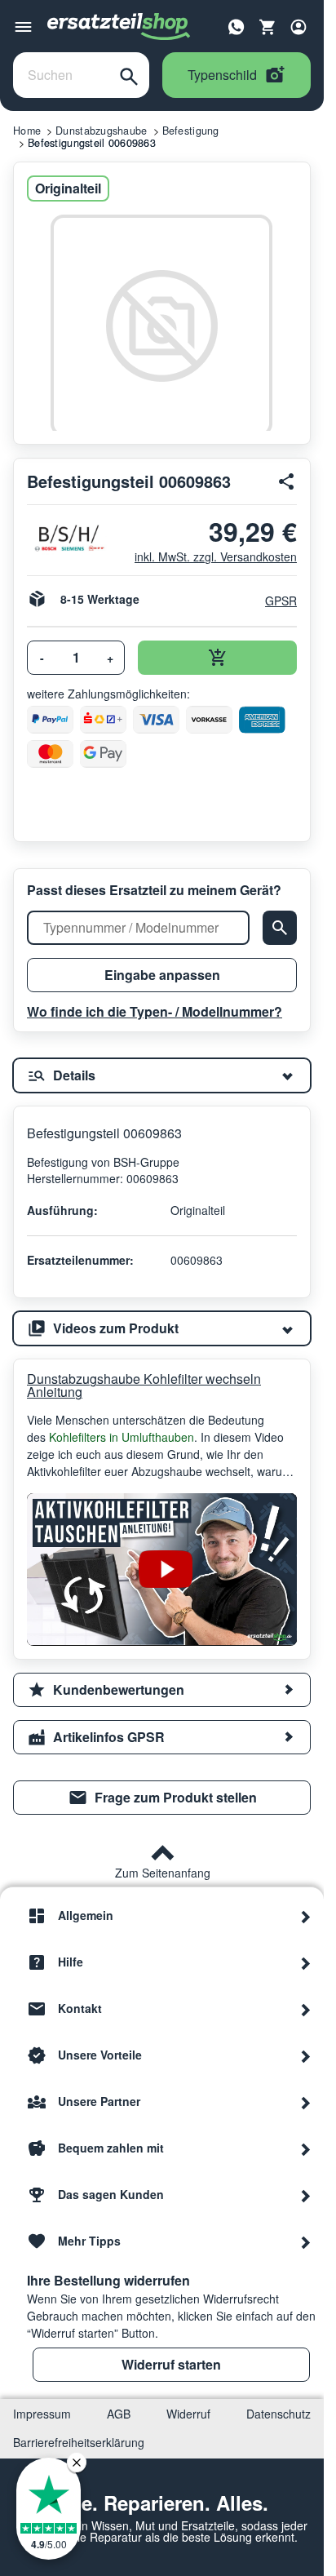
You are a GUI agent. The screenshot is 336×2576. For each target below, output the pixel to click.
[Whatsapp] (237, 25)
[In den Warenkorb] (217, 658)
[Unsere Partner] (306, 2102)
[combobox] (61, 75)
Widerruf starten (171, 2364)
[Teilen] (287, 481)
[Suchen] (129, 75)
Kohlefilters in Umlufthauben (122, 1437)
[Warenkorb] (267, 27)
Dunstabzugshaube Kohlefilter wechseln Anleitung (144, 1386)
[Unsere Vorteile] (306, 2055)
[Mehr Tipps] (306, 2241)
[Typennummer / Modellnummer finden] (280, 928)
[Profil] (298, 27)
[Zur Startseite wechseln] (119, 27)
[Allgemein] (306, 1916)
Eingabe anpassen (162, 975)
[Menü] (23, 27)
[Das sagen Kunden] (306, 2195)
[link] (162, 1798)
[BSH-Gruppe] (68, 538)
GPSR (281, 601)
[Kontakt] (306, 2009)
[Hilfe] (306, 1962)
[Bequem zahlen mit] (306, 2148)
